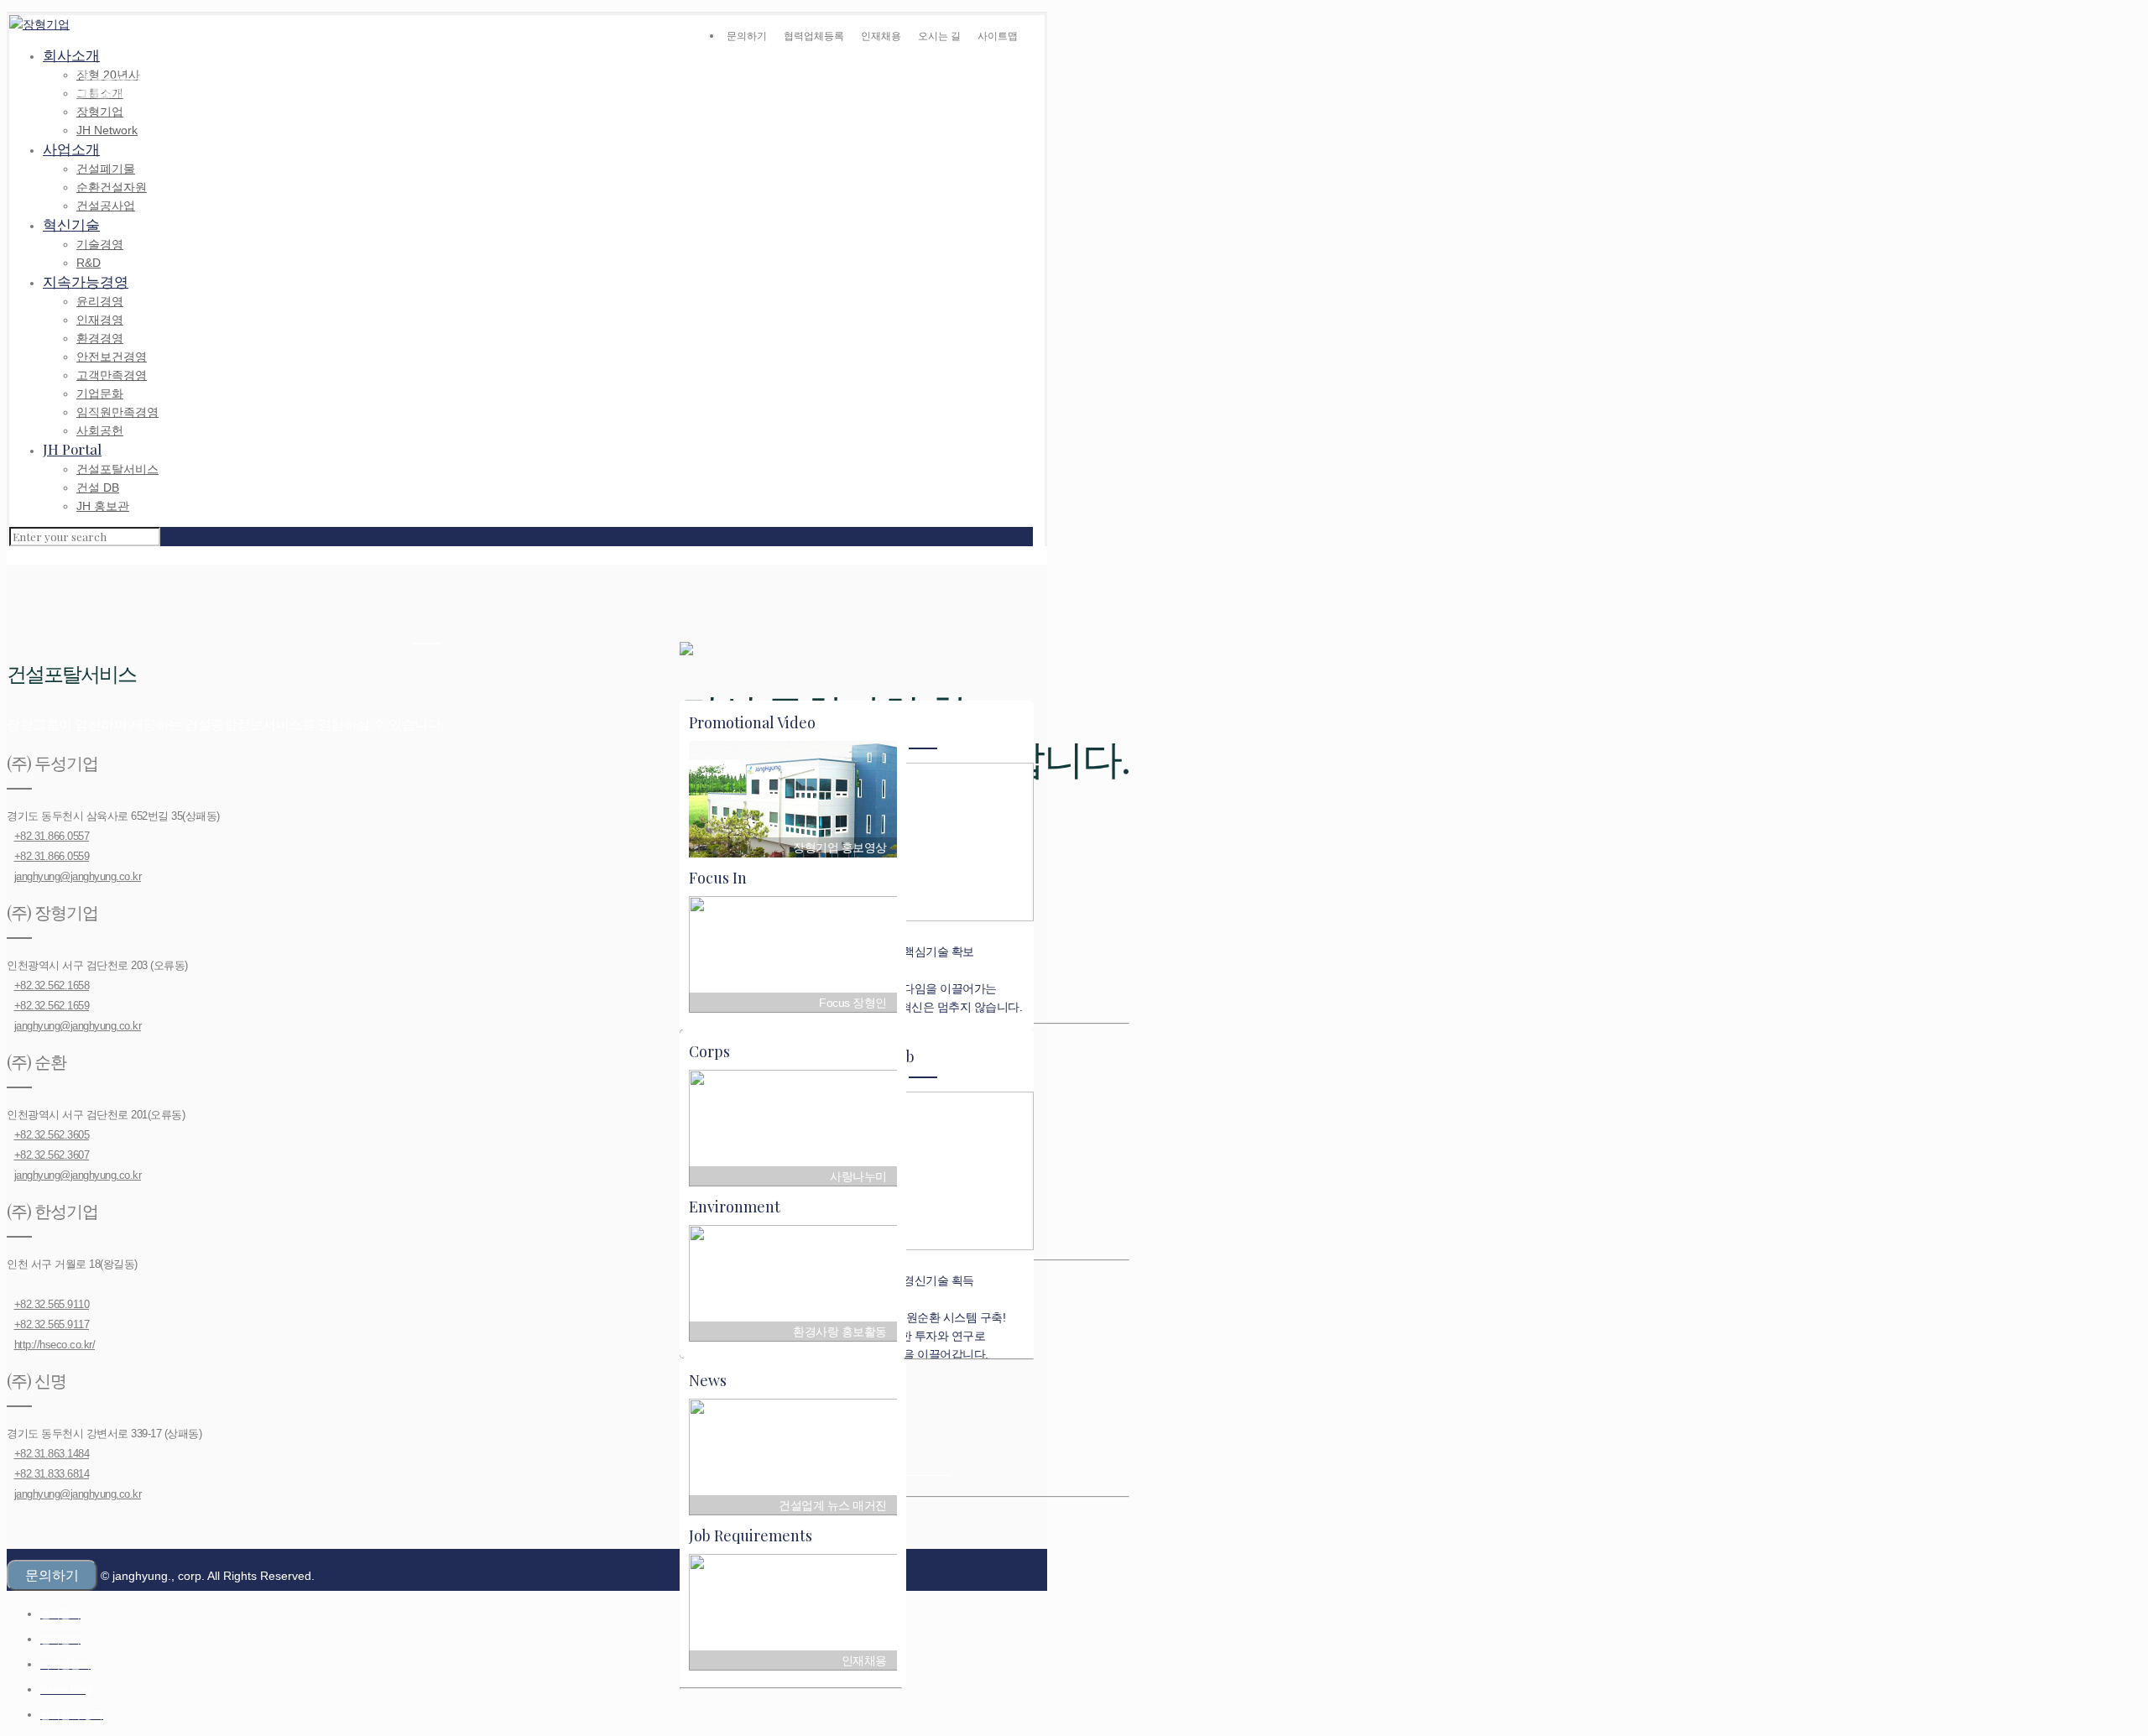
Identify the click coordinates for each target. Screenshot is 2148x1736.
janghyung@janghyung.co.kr (78, 876)
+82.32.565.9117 (52, 1324)
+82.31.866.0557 (52, 836)
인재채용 (881, 36)
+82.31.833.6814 (52, 1474)
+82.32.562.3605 (52, 1135)
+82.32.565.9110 (52, 1304)
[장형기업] (39, 24)
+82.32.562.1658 (52, 985)
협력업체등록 (814, 36)
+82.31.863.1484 (52, 1454)
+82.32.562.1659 (52, 1006)
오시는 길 (939, 36)
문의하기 (747, 36)
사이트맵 (998, 36)
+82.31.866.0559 (52, 856)
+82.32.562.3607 (52, 1155)
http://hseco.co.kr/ (55, 1345)
